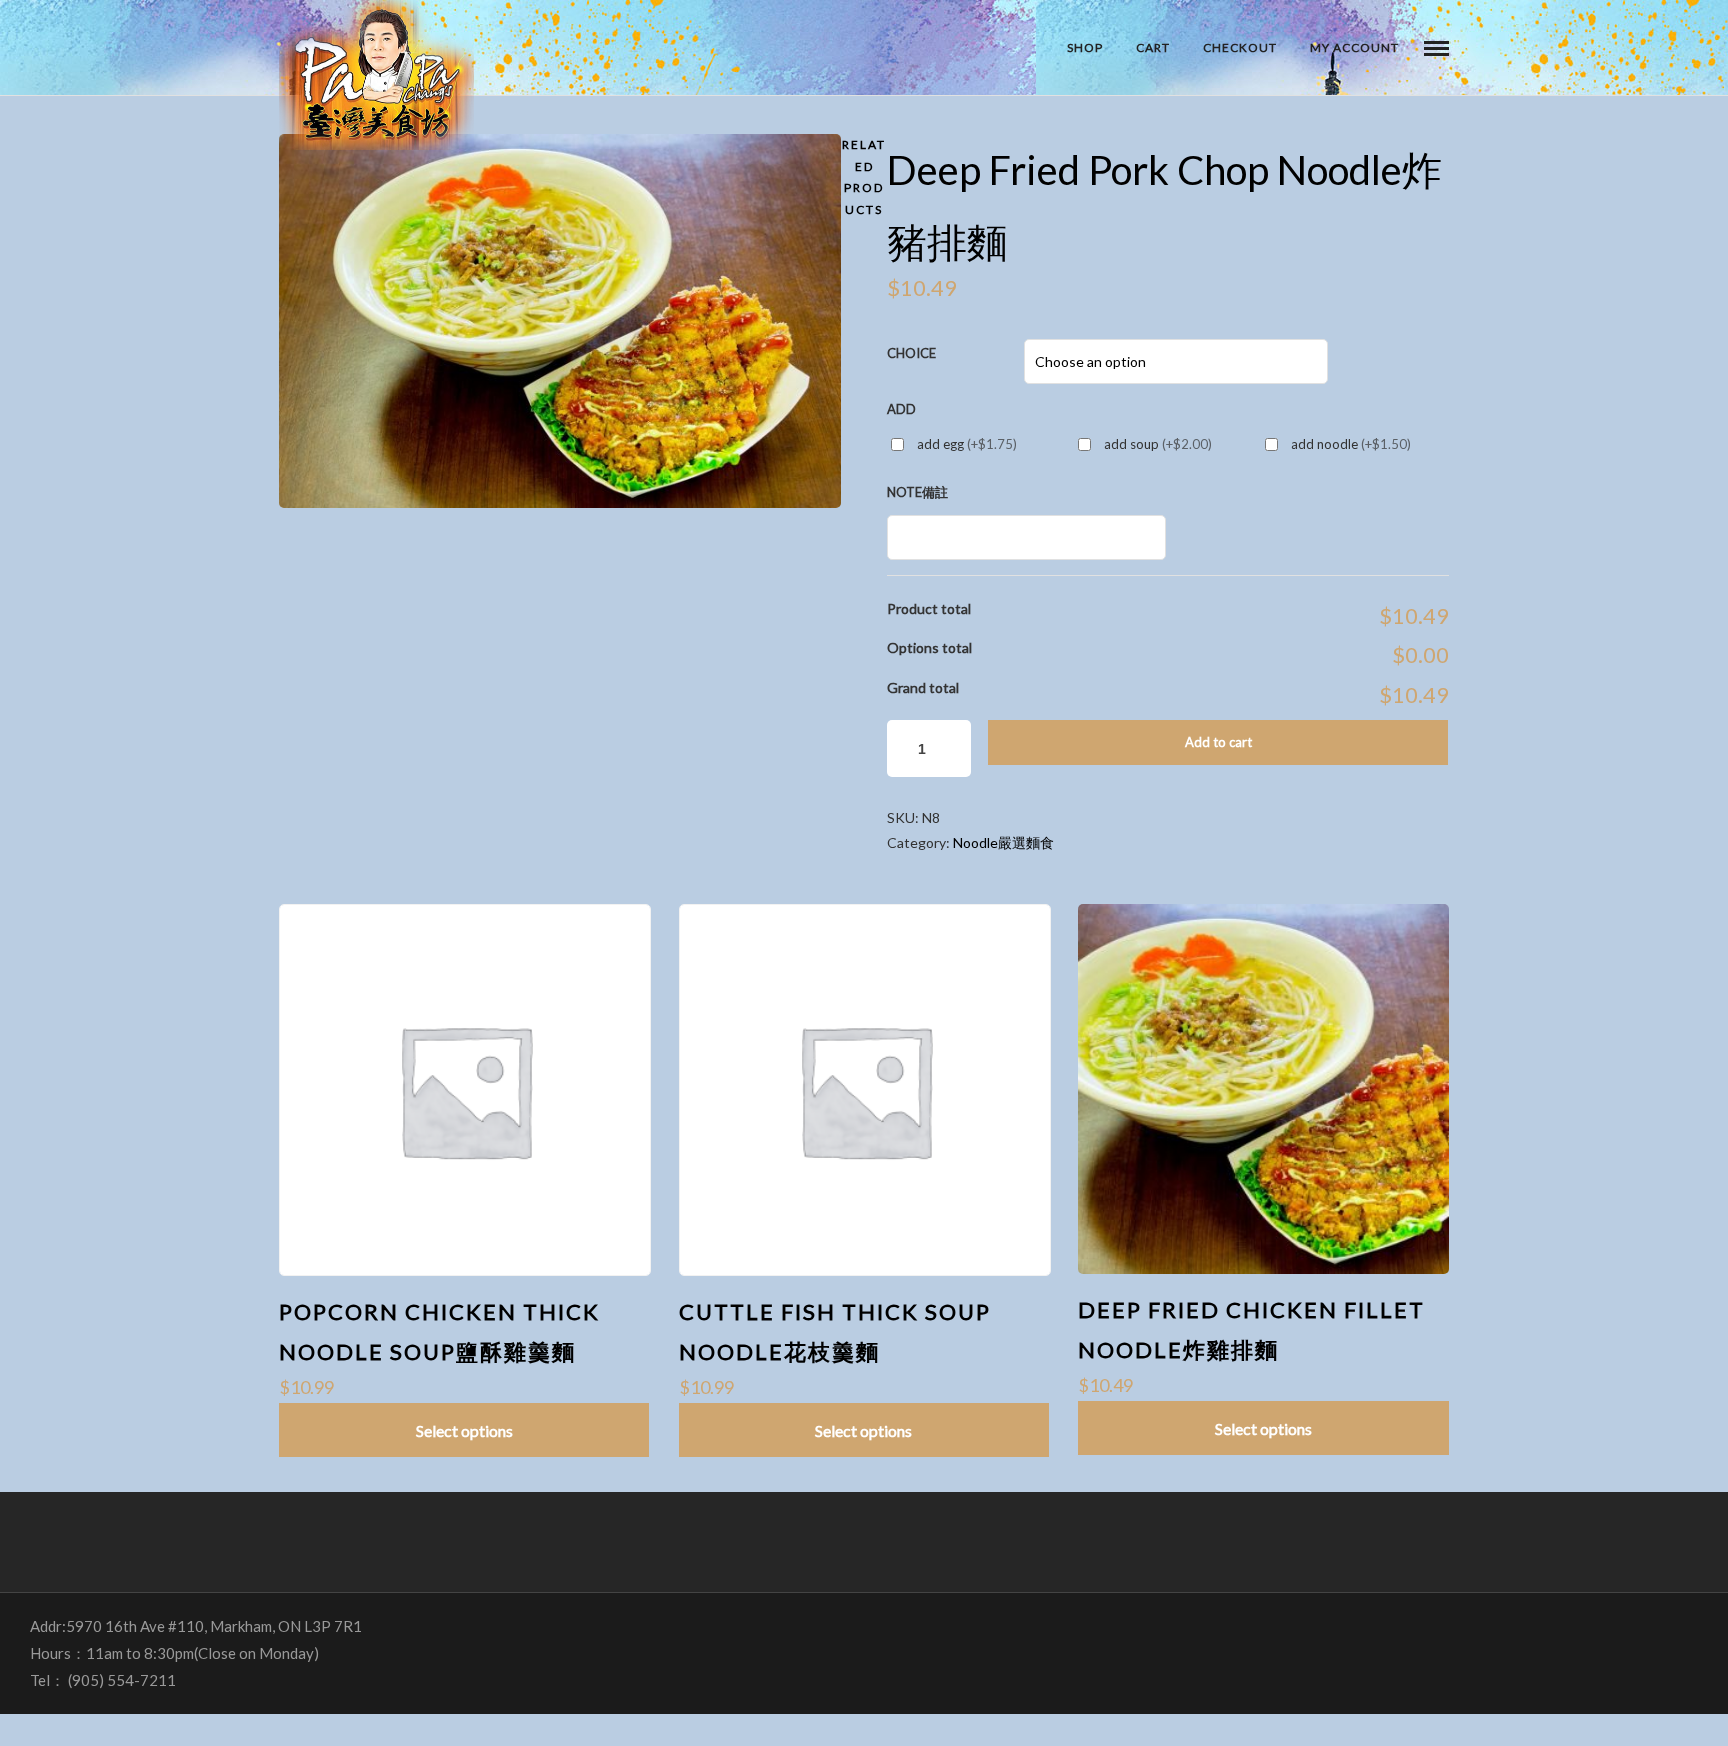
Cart (1153, 47)
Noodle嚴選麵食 (1003, 842)
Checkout (1240, 47)
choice (911, 353)
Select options (464, 1430)
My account (1354, 47)
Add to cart (1218, 742)
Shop (1085, 47)
